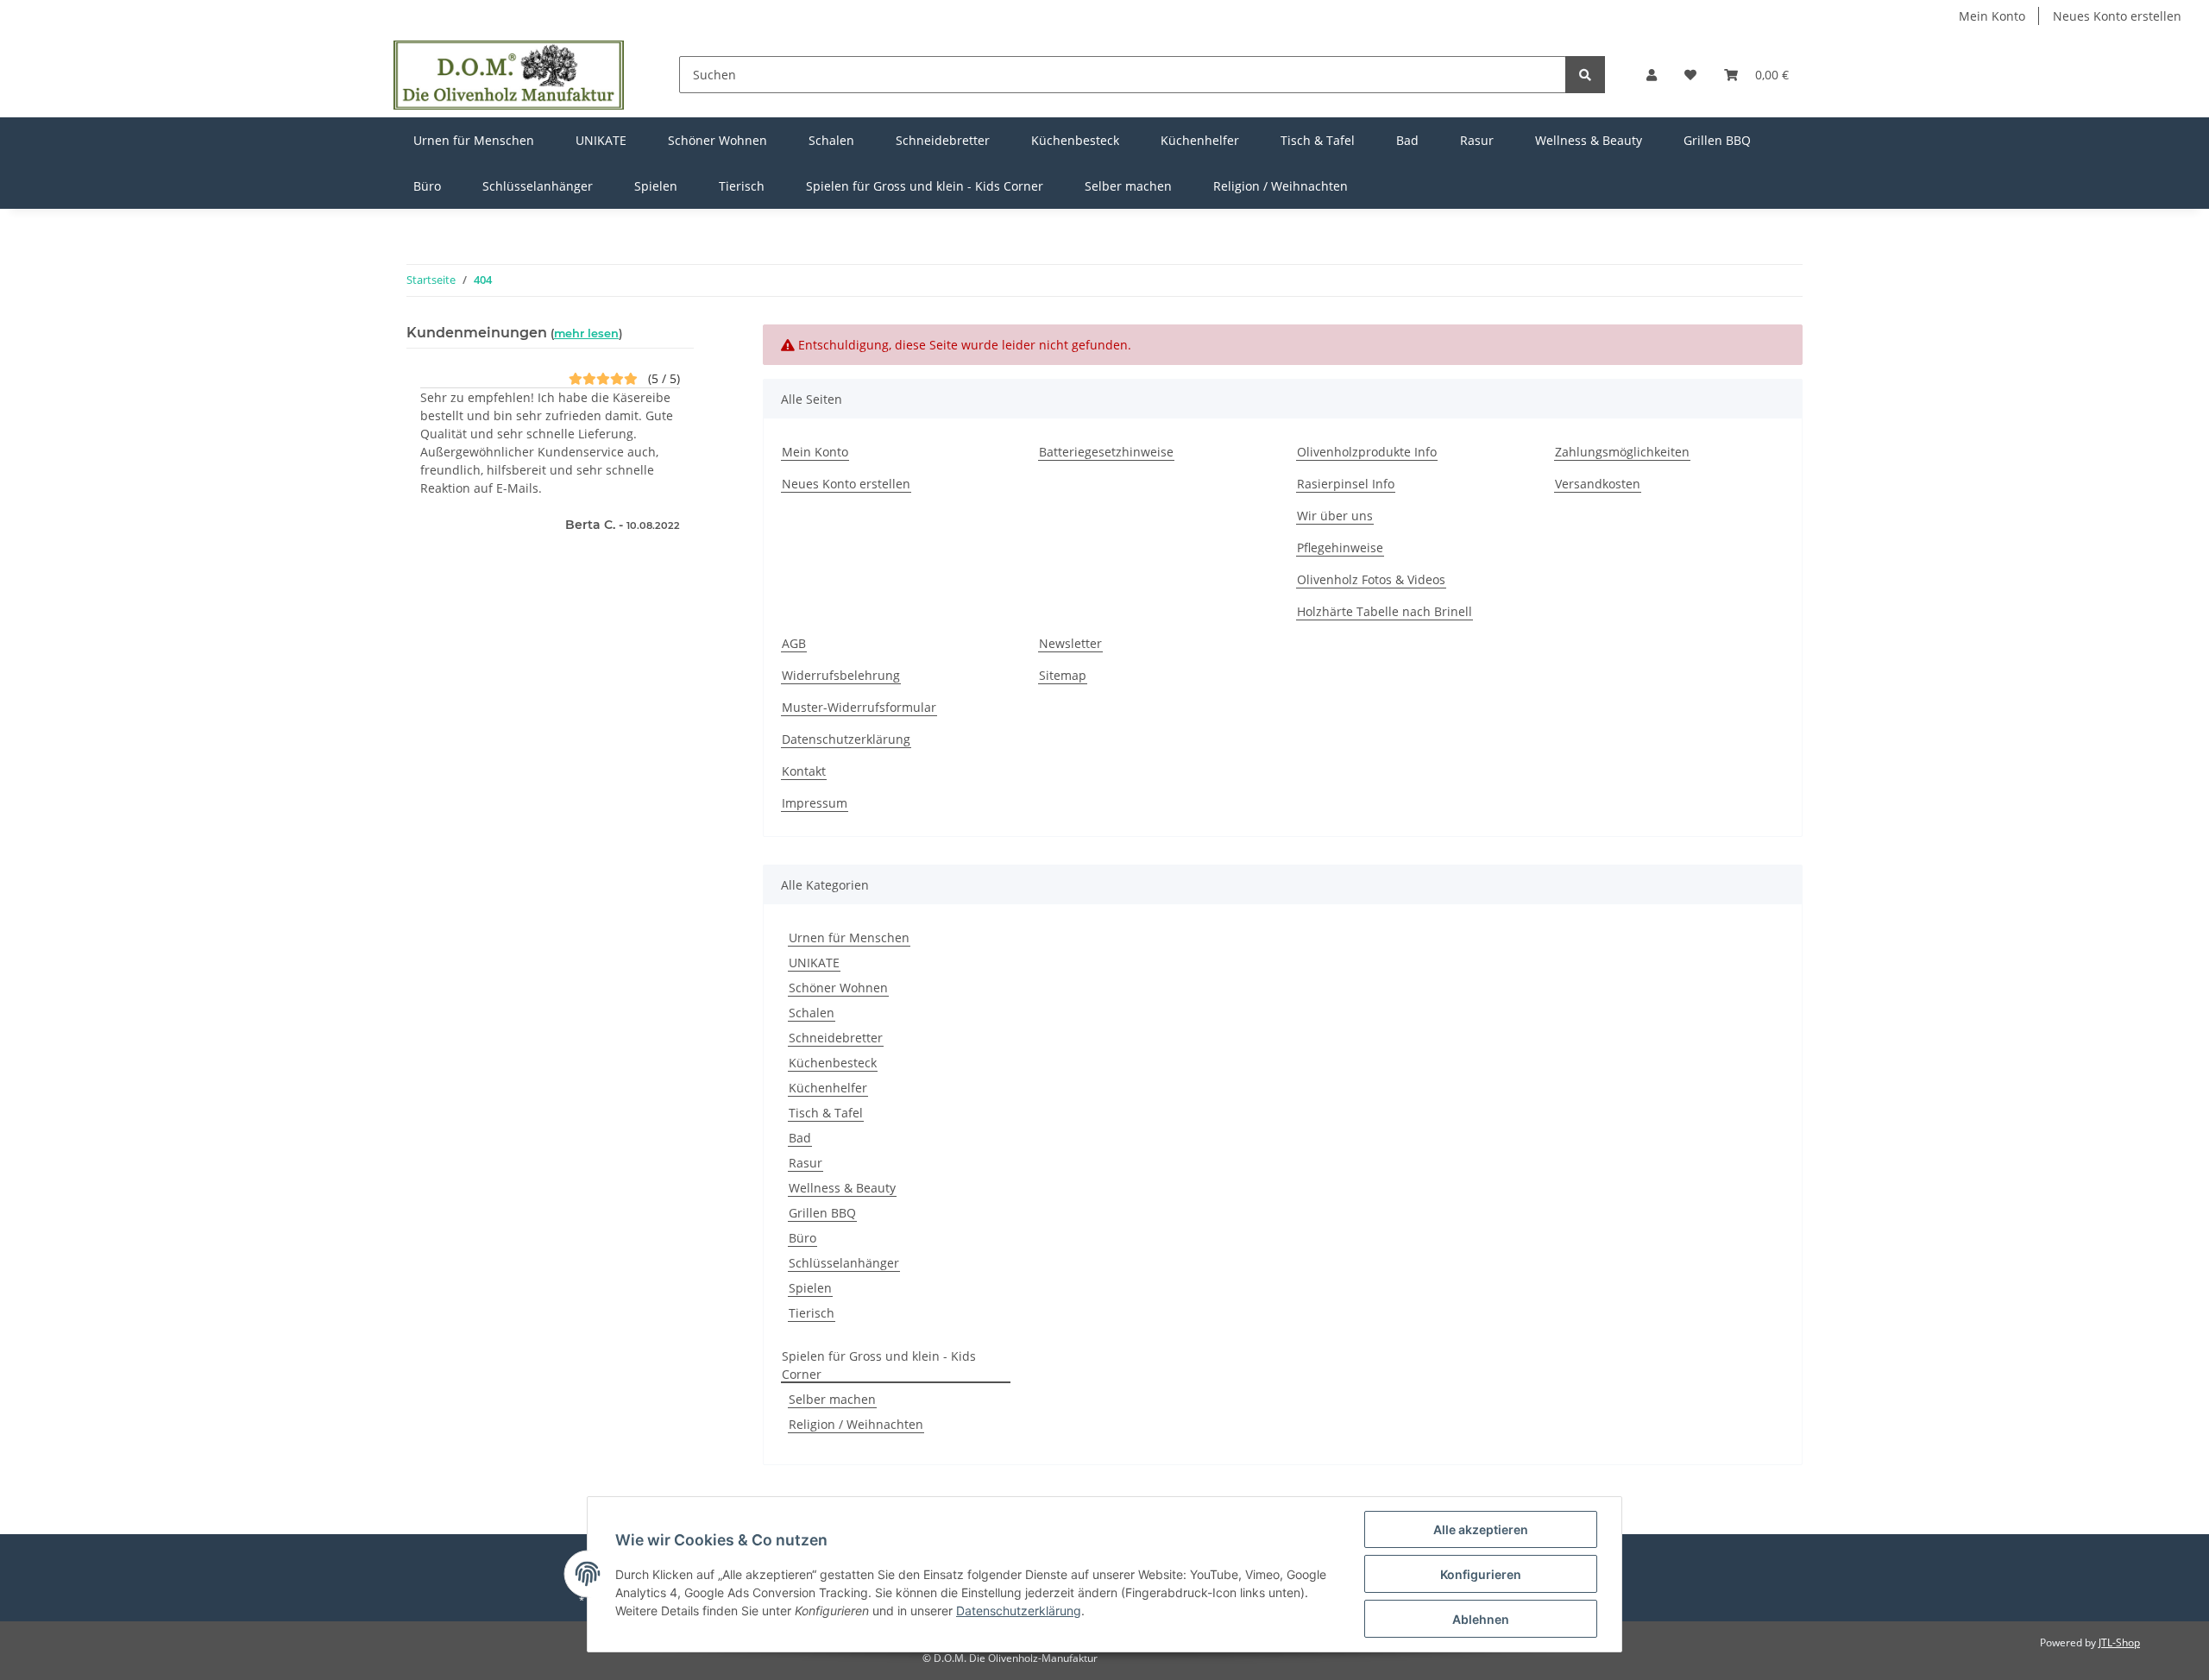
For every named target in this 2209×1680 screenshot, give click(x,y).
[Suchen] (1585, 75)
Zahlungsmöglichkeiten (1622, 452)
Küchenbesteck (833, 1063)
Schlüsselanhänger (844, 1263)
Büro (802, 1238)
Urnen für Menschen (849, 938)
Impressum (815, 803)
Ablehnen (1481, 1619)
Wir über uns (1335, 516)
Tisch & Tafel (826, 1113)
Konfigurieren (1481, 1574)
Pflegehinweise (1340, 547)
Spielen (810, 1288)
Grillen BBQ (822, 1213)
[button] (1652, 75)
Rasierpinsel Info (1346, 484)
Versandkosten (1598, 484)
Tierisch (812, 1313)
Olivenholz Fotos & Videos (1371, 579)
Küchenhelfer (828, 1088)
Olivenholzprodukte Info (1367, 452)
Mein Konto (1992, 16)
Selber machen (832, 1399)
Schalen (812, 1013)
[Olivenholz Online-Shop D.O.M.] (509, 75)
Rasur (806, 1163)
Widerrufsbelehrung (841, 675)
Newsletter (1070, 643)
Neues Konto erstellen (2117, 16)
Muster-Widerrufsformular (859, 707)
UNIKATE (814, 963)
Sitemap (1063, 675)
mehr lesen (586, 333)
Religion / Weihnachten (856, 1424)
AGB (794, 643)
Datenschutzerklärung (846, 739)
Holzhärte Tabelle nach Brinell (1385, 611)
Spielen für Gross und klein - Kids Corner (879, 1365)
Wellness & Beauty (842, 1188)
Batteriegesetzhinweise (1106, 452)
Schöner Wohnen (838, 988)
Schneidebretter (836, 1038)
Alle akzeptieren (1481, 1529)
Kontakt (804, 771)
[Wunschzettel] (1690, 75)
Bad (800, 1138)
